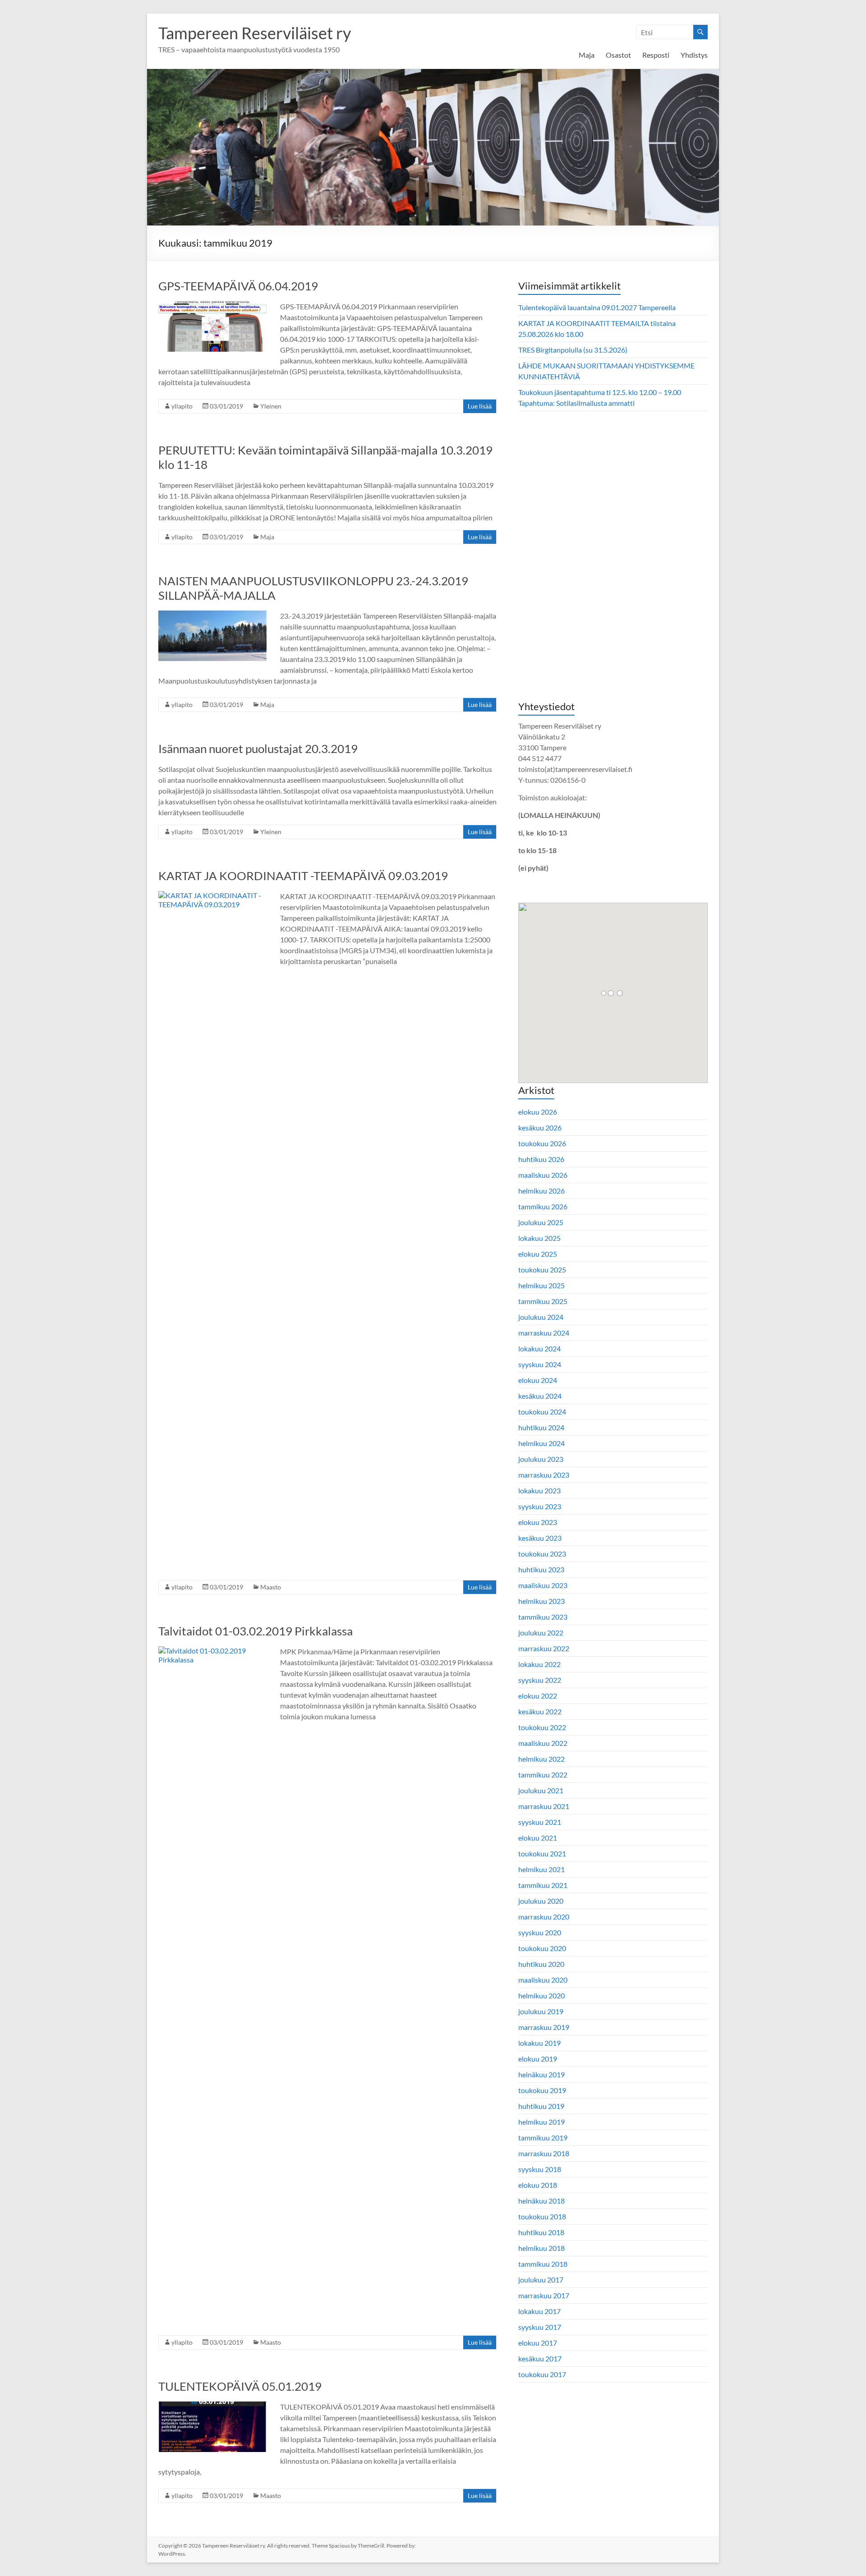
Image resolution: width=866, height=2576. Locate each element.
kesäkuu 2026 (540, 1127)
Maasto (271, 1587)
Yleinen (271, 406)
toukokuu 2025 (542, 1270)
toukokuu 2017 (542, 2374)
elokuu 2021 (538, 1838)
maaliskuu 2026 (543, 1175)
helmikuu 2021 (541, 1869)
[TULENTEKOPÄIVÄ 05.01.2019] (212, 2406)
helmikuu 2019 (541, 2122)
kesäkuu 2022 (540, 1711)
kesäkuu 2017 (540, 2358)
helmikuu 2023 (541, 1601)
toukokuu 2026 (542, 1143)
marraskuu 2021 (544, 1806)
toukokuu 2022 (542, 1727)
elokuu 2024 (538, 1380)
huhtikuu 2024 (541, 1427)
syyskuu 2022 (540, 1680)
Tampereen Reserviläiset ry (255, 33)
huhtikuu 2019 (541, 2106)
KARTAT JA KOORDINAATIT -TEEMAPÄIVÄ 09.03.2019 (303, 876)
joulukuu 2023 (541, 1459)
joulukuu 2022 (541, 1632)
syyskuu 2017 (540, 2327)
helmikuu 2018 (541, 2248)
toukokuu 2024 (542, 1412)
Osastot (618, 55)
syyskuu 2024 (540, 1364)
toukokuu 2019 (542, 2090)
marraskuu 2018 (544, 2153)
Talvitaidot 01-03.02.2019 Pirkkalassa (256, 1631)
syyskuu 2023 (540, 1506)
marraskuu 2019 (544, 2027)
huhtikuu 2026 (541, 1159)
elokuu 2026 (538, 1112)
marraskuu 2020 (544, 1917)
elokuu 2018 (538, 2185)
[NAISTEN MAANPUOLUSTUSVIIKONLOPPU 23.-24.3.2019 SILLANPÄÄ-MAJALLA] (212, 615)
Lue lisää (480, 406)
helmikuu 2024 (541, 1443)
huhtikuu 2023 (541, 1569)
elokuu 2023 (538, 1522)
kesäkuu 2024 (540, 1396)
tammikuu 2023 (543, 1617)
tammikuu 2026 (543, 1206)
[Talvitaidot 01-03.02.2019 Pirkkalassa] (212, 1651)
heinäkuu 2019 (541, 2074)
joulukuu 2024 (541, 1317)
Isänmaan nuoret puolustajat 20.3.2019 (258, 748)
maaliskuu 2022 (543, 1743)
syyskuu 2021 (540, 1822)
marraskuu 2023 (544, 1475)
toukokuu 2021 (542, 1853)
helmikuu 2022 (541, 1759)
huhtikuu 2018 (541, 2232)
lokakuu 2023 (539, 1490)
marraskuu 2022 (544, 1648)
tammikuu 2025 (543, 1301)
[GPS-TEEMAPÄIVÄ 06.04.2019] (212, 305)
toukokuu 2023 (542, 1554)
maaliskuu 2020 (543, 1980)
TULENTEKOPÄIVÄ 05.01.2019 (240, 2386)
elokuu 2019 (538, 2059)
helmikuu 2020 (541, 1995)
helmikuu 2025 (541, 1285)
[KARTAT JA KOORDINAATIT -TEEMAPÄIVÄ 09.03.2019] (212, 895)
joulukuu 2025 (541, 1222)
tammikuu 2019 (543, 2137)
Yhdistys (694, 55)
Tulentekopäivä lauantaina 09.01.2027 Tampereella (597, 307)
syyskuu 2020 (540, 1932)
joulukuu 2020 (541, 1901)
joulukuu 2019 (541, 2011)
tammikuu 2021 (543, 1885)
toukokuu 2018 (542, 2216)
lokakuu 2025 (539, 1238)
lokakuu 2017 (539, 2311)
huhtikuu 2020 (541, 1964)
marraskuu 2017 (544, 2295)
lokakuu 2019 (539, 2043)
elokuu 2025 (538, 1254)
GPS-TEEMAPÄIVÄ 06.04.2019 (238, 286)
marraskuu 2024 (544, 1333)
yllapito (182, 406)
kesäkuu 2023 (540, 1538)
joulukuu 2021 (541, 1790)
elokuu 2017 (538, 2343)
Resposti (656, 55)
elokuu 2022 (538, 1696)
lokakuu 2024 (539, 1348)
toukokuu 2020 (542, 1948)
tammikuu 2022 (543, 1775)
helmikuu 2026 (541, 1191)
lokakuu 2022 (539, 1664)
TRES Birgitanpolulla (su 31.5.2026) (573, 350)
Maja (587, 55)
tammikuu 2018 (543, 2264)
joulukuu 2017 (541, 2280)
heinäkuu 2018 (541, 2201)
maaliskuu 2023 (543, 1585)
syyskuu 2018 (540, 2169)
